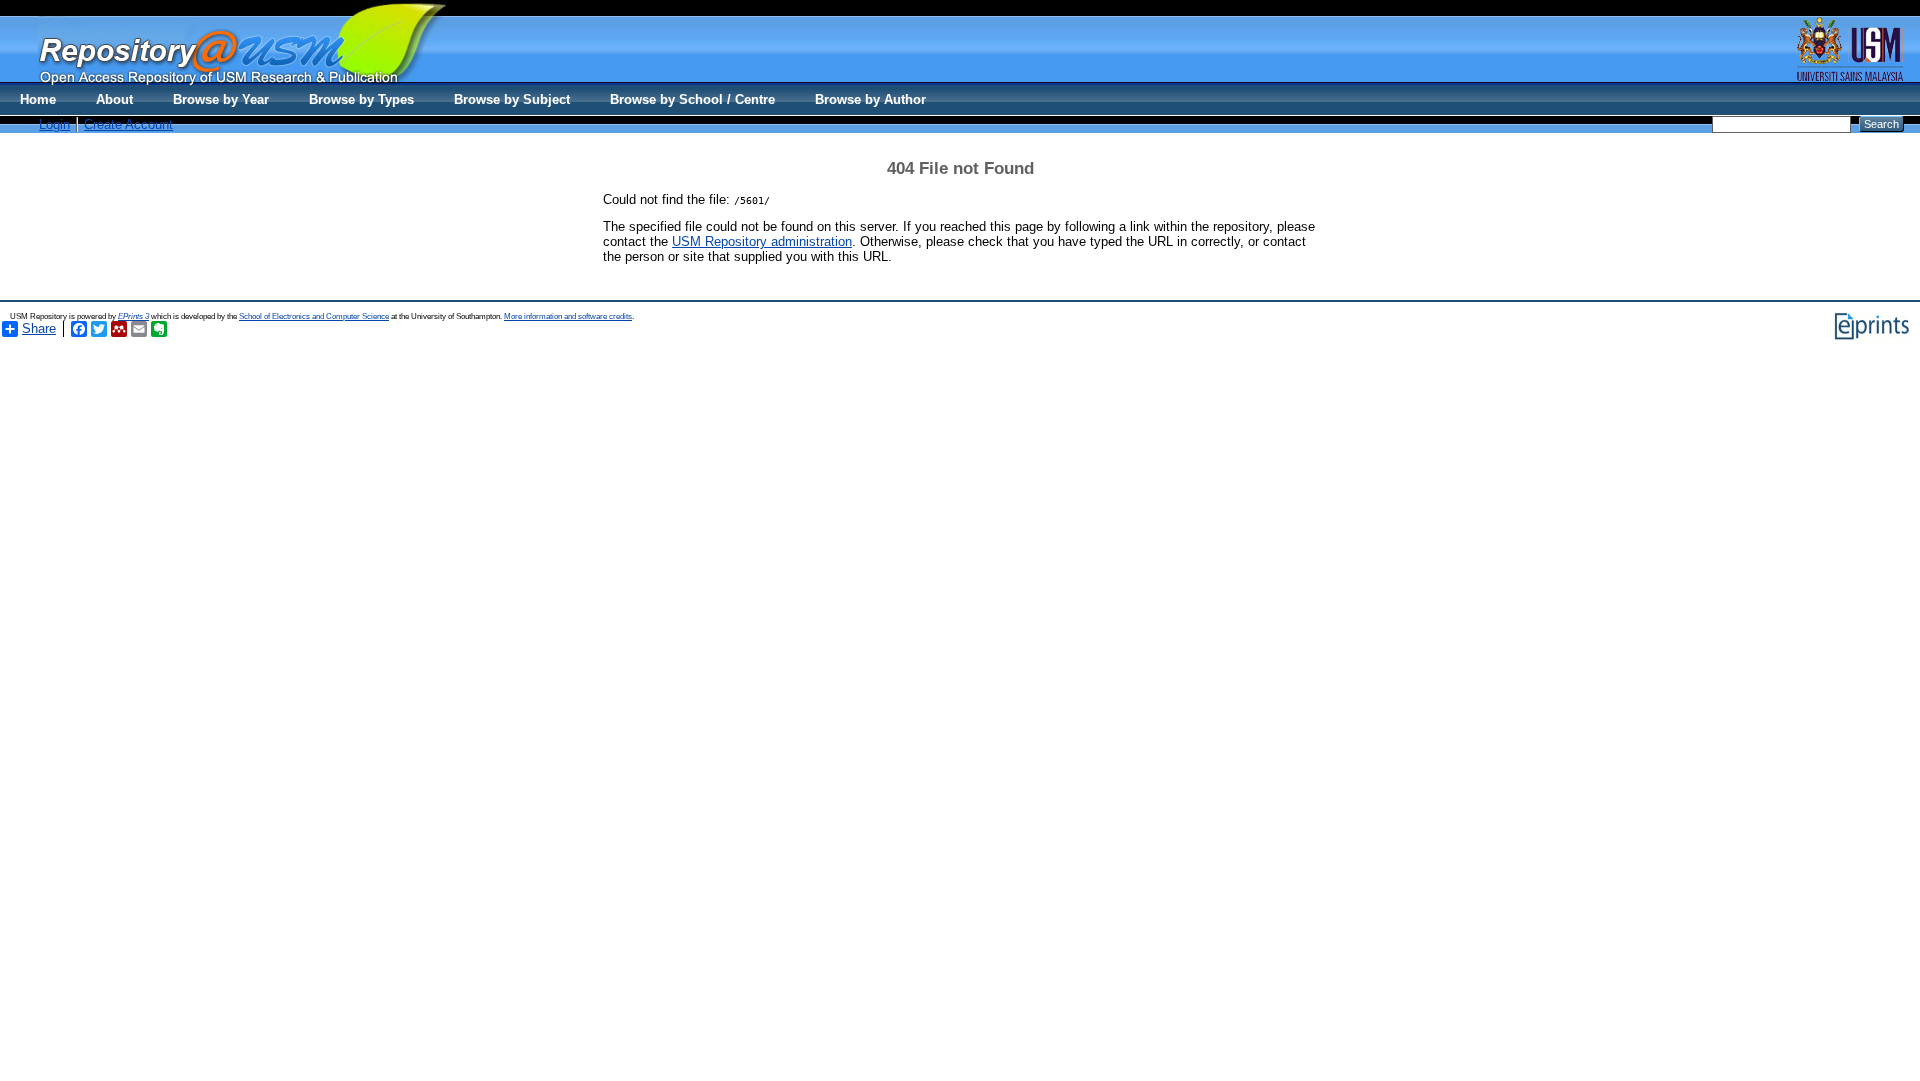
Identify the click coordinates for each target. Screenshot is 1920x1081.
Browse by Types (361, 99)
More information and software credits (568, 316)
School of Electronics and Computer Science (314, 316)
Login (54, 124)
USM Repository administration (762, 241)
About (114, 99)
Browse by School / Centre (692, 99)
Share (39, 328)
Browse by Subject (512, 99)
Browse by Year (221, 99)
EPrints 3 (133, 316)
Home (38, 99)
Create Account (128, 124)
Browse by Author (870, 99)
